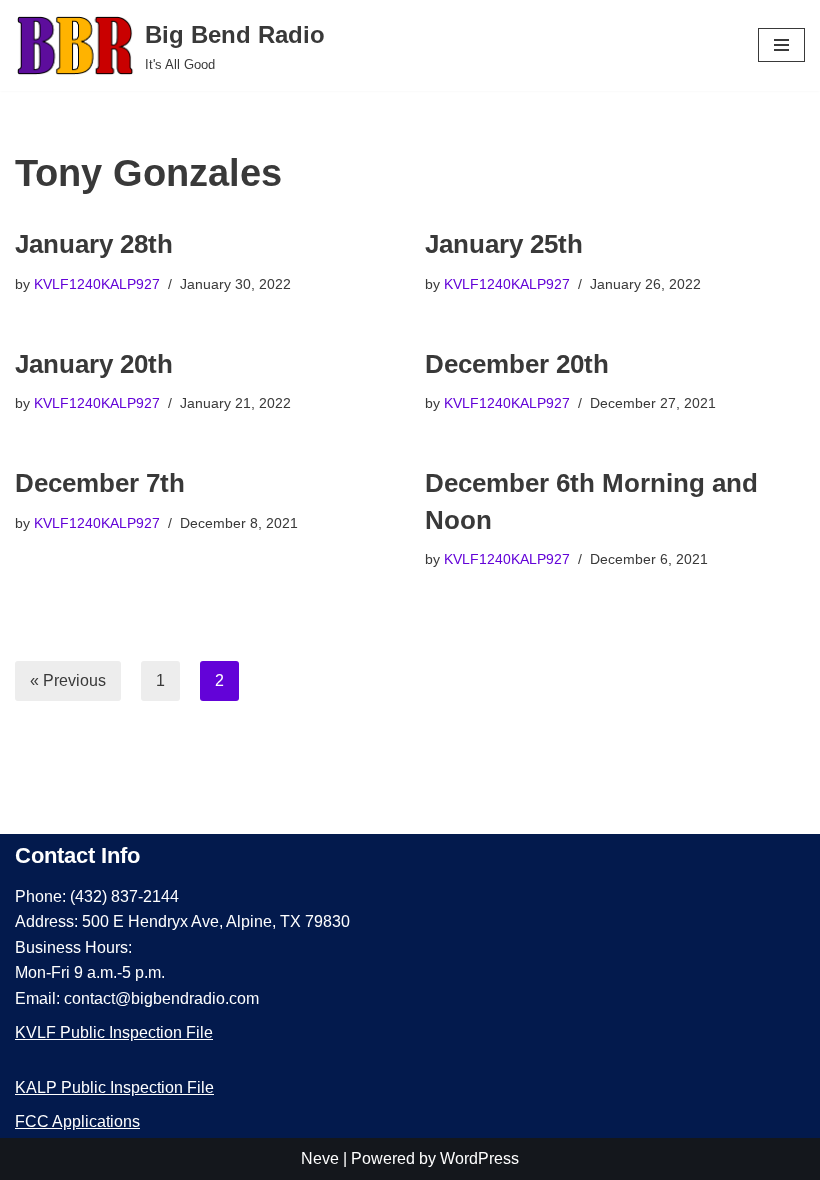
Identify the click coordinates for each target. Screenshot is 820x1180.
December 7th (100, 483)
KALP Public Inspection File (114, 1087)
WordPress (479, 1158)
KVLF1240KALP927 (97, 284)
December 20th (517, 364)
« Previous (68, 680)
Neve (320, 1158)
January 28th (94, 244)
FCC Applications (77, 1121)
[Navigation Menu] (781, 45)
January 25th (504, 244)
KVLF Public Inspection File (114, 1032)
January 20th (94, 364)
